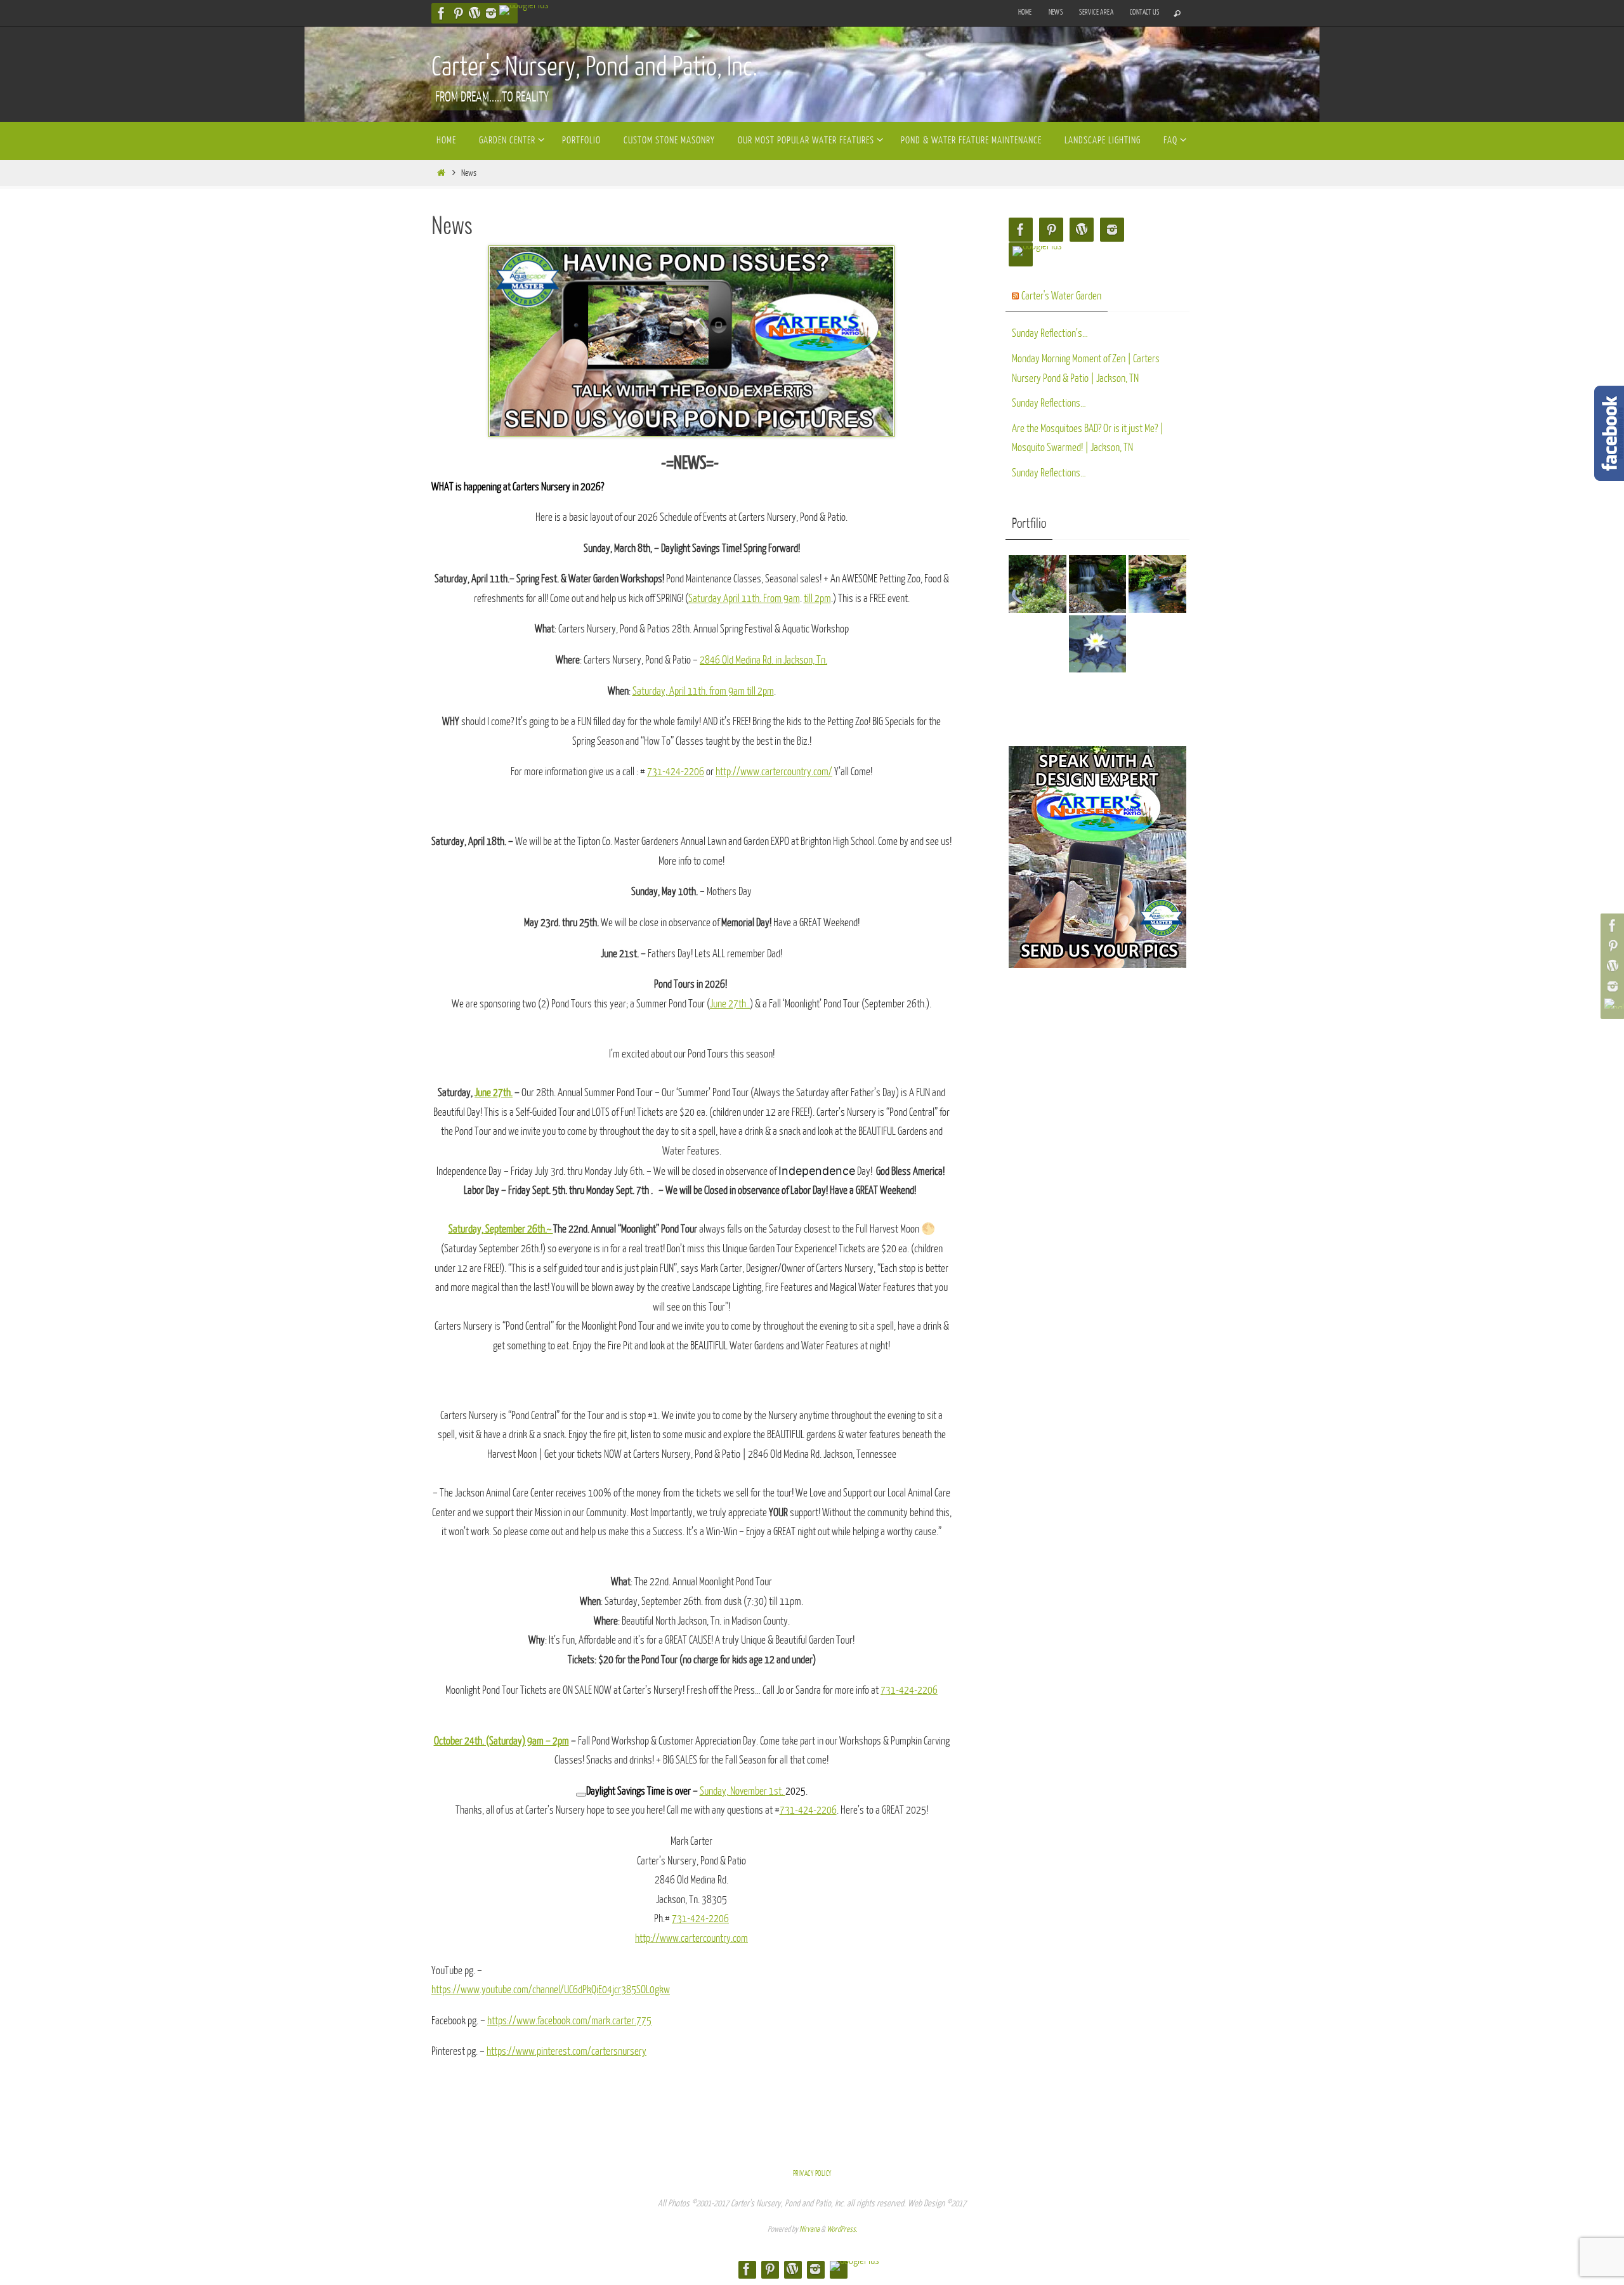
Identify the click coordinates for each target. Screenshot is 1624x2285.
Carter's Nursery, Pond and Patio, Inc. (594, 67)
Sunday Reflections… (1049, 403)
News (1056, 12)
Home (1025, 12)
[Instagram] (491, 13)
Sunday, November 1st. (743, 1791)
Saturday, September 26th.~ (501, 1229)
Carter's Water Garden (1061, 296)
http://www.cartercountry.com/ (774, 772)
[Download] (581, 1795)
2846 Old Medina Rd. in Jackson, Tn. (763, 660)
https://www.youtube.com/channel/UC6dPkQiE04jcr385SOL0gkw (551, 1990)
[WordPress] (475, 13)
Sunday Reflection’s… (1050, 333)
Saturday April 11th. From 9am (744, 599)
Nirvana (809, 2229)
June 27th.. (730, 1004)
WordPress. (842, 2229)
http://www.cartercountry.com (691, 1938)
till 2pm (817, 599)
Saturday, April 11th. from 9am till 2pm (703, 691)
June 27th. (494, 1093)
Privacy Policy (812, 2174)
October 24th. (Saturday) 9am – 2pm (501, 1741)
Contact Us (1144, 12)
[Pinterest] (458, 13)
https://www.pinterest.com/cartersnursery (566, 2051)
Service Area (1096, 12)
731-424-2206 (676, 772)
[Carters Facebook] (442, 13)
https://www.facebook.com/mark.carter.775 (569, 2021)
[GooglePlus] (524, 10)
